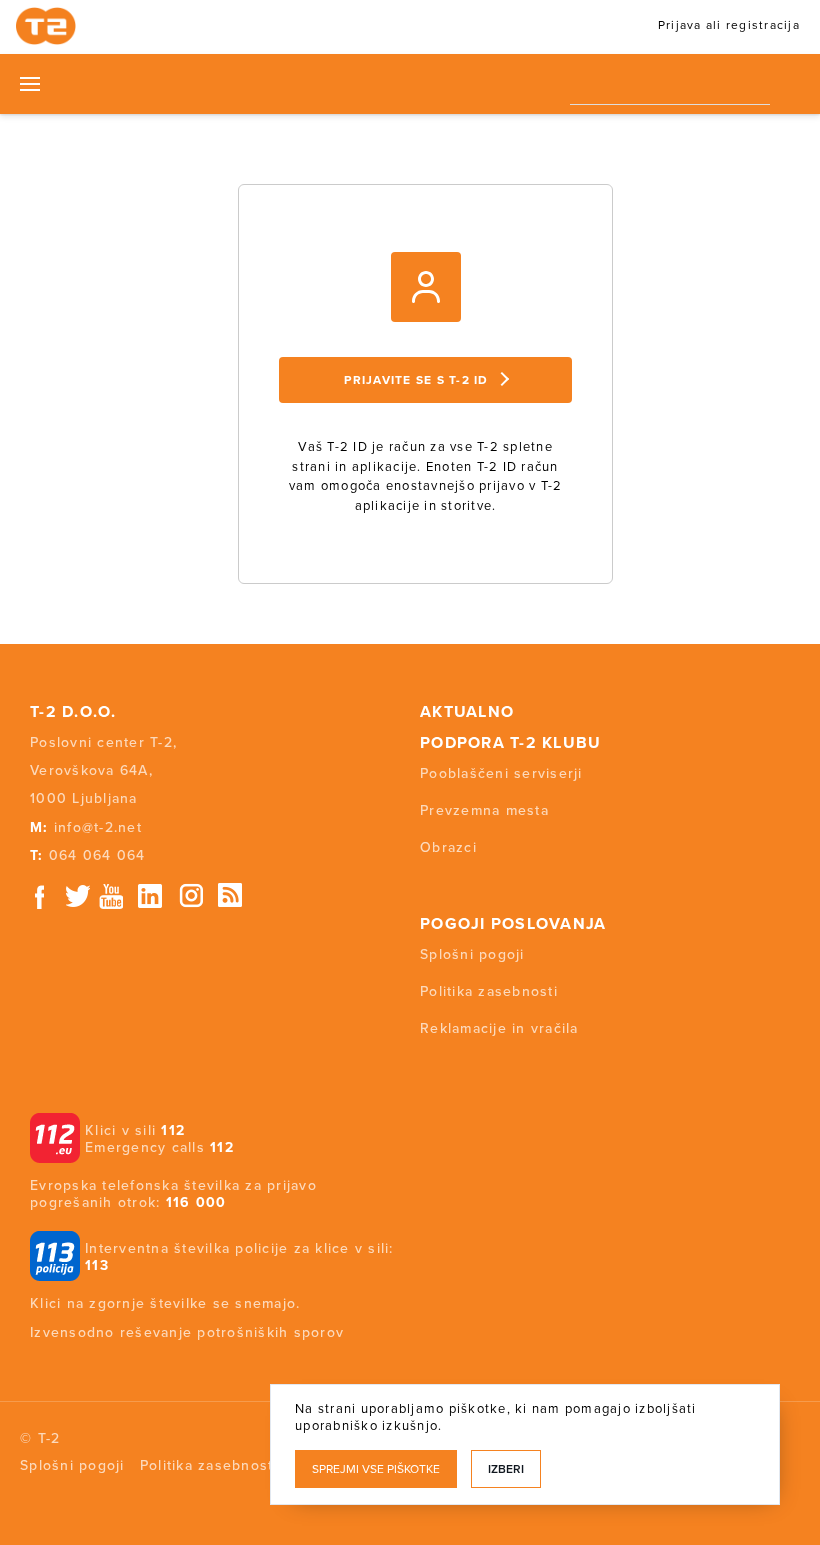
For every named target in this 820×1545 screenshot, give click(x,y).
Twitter (79, 896)
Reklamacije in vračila (499, 1028)
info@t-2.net (98, 827)
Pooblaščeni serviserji (501, 773)
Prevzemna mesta (484, 810)
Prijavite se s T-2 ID (416, 380)
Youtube (111, 896)
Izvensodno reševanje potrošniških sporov (187, 1332)
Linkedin (151, 896)
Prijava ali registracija (729, 25)
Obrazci (448, 847)
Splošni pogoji (472, 954)
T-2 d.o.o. (73, 712)
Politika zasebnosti (489, 991)
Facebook (40, 896)
